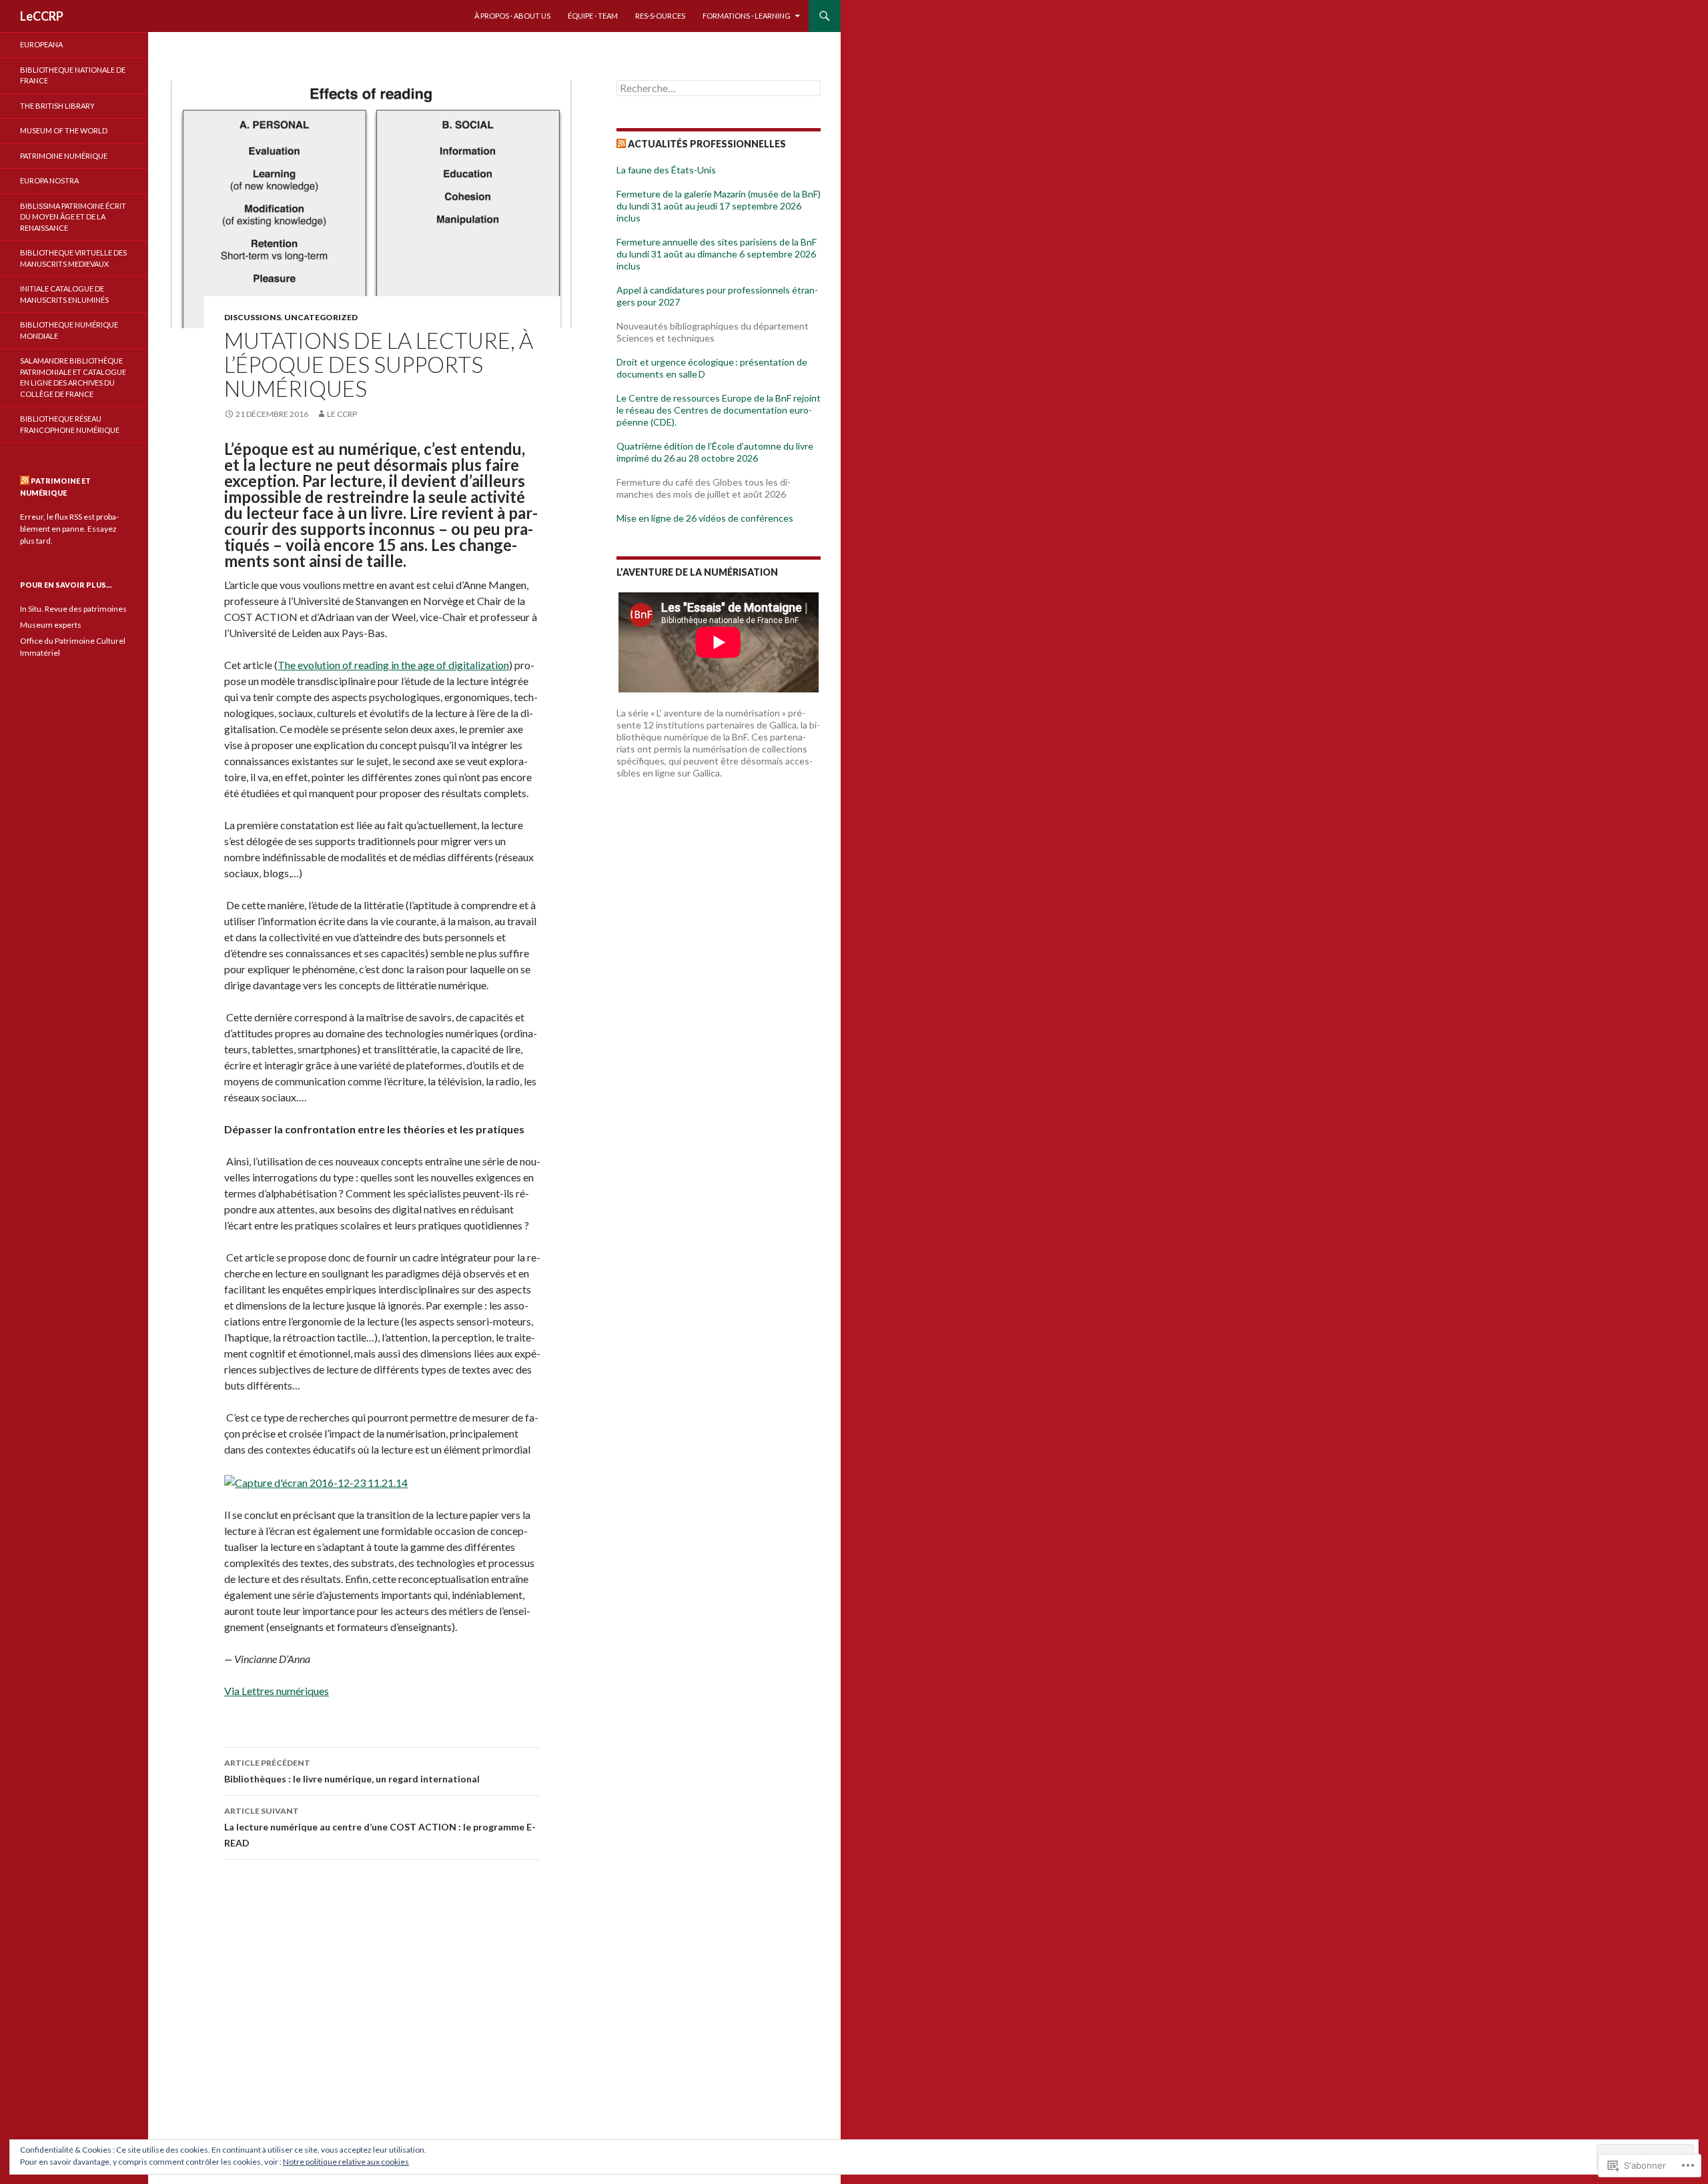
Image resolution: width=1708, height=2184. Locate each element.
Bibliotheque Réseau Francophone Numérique (70, 424)
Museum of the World (64, 130)
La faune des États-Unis (666, 170)
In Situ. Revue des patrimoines (73, 609)
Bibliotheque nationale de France (73, 75)
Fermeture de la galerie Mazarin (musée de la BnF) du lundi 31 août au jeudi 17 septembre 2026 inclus (719, 206)
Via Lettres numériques (277, 1691)
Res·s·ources (660, 16)
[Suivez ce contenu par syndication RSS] (621, 144)
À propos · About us (512, 16)
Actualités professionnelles (707, 144)
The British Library (57, 106)
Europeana (41, 44)
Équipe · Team (593, 16)
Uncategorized (321, 317)
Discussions (253, 317)
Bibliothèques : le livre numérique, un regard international (352, 1771)
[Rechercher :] (719, 88)
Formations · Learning (747, 16)
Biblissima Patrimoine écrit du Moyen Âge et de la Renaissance (73, 217)
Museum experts (51, 625)
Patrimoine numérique (64, 156)
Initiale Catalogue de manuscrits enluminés (64, 294)
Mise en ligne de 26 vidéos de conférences (705, 518)
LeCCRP (42, 16)
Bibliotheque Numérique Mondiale (69, 330)
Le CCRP (342, 414)
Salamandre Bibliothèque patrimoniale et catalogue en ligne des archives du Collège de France (73, 377)
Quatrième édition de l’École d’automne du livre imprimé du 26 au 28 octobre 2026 (715, 452)
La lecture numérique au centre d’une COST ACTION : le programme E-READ (380, 1827)
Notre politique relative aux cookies (346, 2162)
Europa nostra (49, 180)
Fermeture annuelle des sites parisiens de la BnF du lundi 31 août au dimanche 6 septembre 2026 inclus (717, 254)
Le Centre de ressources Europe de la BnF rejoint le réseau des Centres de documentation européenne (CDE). (719, 410)
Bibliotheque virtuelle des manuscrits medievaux (73, 258)
